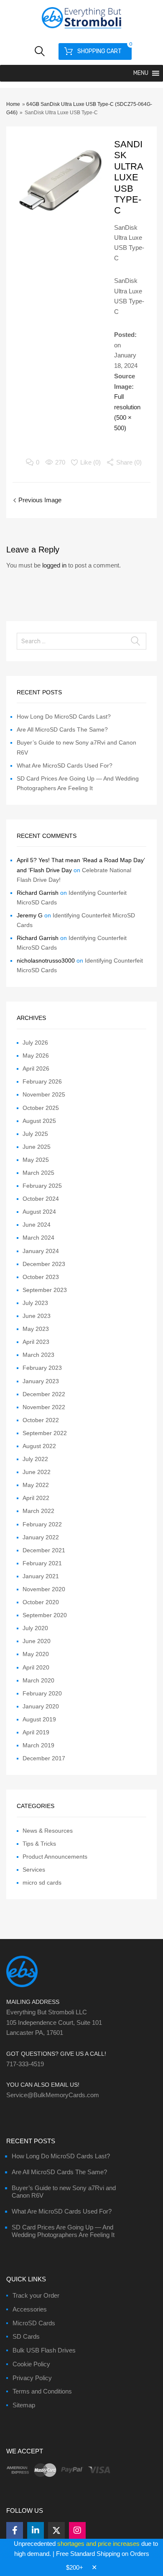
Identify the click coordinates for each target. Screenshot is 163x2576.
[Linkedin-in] (36, 2530)
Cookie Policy (31, 2364)
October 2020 (41, 1602)
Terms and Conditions (42, 2391)
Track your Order (36, 2295)
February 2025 (42, 1186)
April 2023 (36, 1342)
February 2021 (42, 1563)
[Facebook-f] (15, 2530)
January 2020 (41, 1706)
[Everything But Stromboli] (81, 29)
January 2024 (41, 1251)
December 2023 (44, 1264)
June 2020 (37, 1641)
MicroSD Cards (34, 2323)
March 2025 (38, 1173)
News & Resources (48, 1831)
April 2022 (36, 1498)
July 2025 (35, 1134)
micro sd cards (42, 1883)
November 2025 (44, 1094)
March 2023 (38, 1355)
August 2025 (39, 1121)
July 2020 (35, 1628)
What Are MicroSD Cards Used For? (65, 765)
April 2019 (36, 1732)
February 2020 (42, 1693)
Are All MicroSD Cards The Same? (62, 729)
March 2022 (38, 1511)
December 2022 (44, 1394)
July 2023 (35, 1303)
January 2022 (41, 1537)
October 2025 (41, 1108)
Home (13, 104)
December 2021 (44, 1550)
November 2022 (44, 1407)
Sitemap (24, 2405)
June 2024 (37, 1225)
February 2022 (42, 1524)
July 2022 (35, 1459)
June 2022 (37, 1472)
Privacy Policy (32, 2378)
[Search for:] (81, 641)
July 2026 (35, 1043)
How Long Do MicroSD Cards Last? (64, 717)
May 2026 (36, 1056)
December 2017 (44, 1758)
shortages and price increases (98, 2544)
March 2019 (38, 1745)
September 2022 (45, 1433)
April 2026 (36, 1068)
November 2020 (44, 1589)
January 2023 (41, 1381)
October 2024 (41, 1199)
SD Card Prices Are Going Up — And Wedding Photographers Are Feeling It (63, 2231)
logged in (54, 565)
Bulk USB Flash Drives (44, 2350)
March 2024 (38, 1238)
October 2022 (41, 1420)
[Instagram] (77, 2530)
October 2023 (41, 1277)
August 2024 (39, 1212)
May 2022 (36, 1485)
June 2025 (37, 1147)
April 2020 (36, 1667)
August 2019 (39, 1719)
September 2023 (45, 1290)
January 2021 (41, 1576)
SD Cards (26, 2336)
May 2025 (36, 1160)
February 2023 (42, 1368)
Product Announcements (55, 1857)
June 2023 (37, 1316)
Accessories (30, 2309)
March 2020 (38, 1680)
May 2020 (36, 1654)
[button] (141, 73)
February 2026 (42, 1081)
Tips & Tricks (39, 1844)
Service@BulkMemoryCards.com (53, 2095)
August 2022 (39, 1446)
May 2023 (36, 1329)
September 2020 (45, 1615)
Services (34, 1870)
